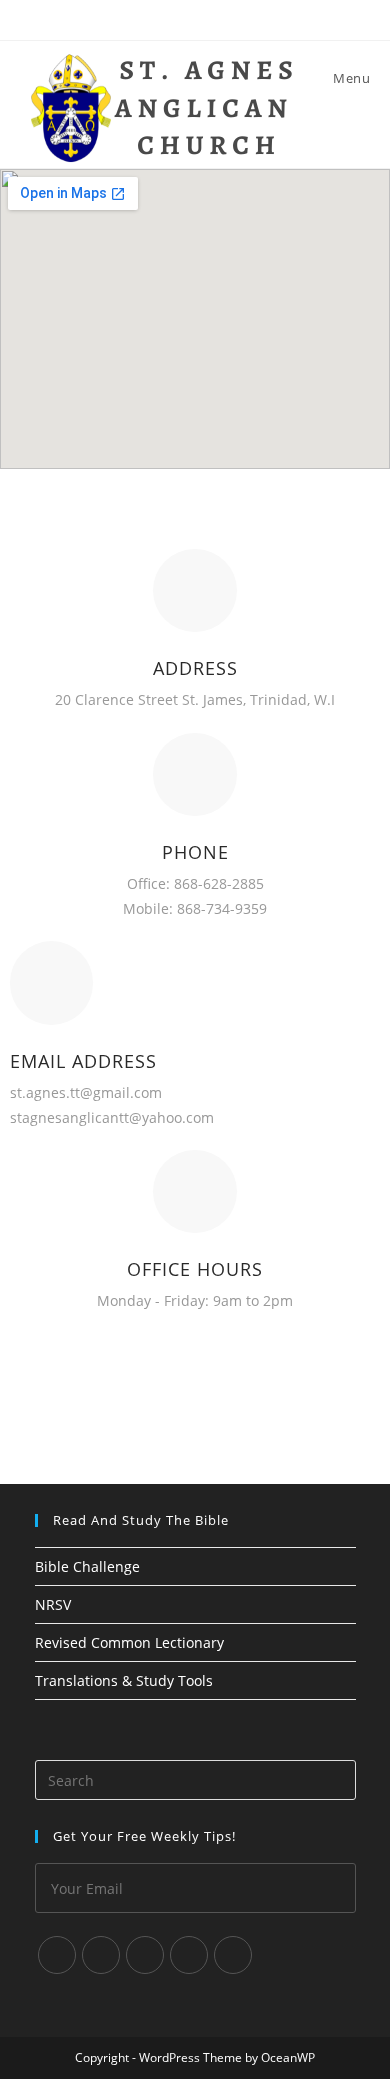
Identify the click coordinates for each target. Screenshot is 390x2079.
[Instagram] (145, 1955)
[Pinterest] (189, 1955)
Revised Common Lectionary (129, 1642)
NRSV (53, 1604)
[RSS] (233, 1955)
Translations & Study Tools (124, 1680)
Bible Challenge (87, 1566)
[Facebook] (101, 1955)
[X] (57, 1955)
